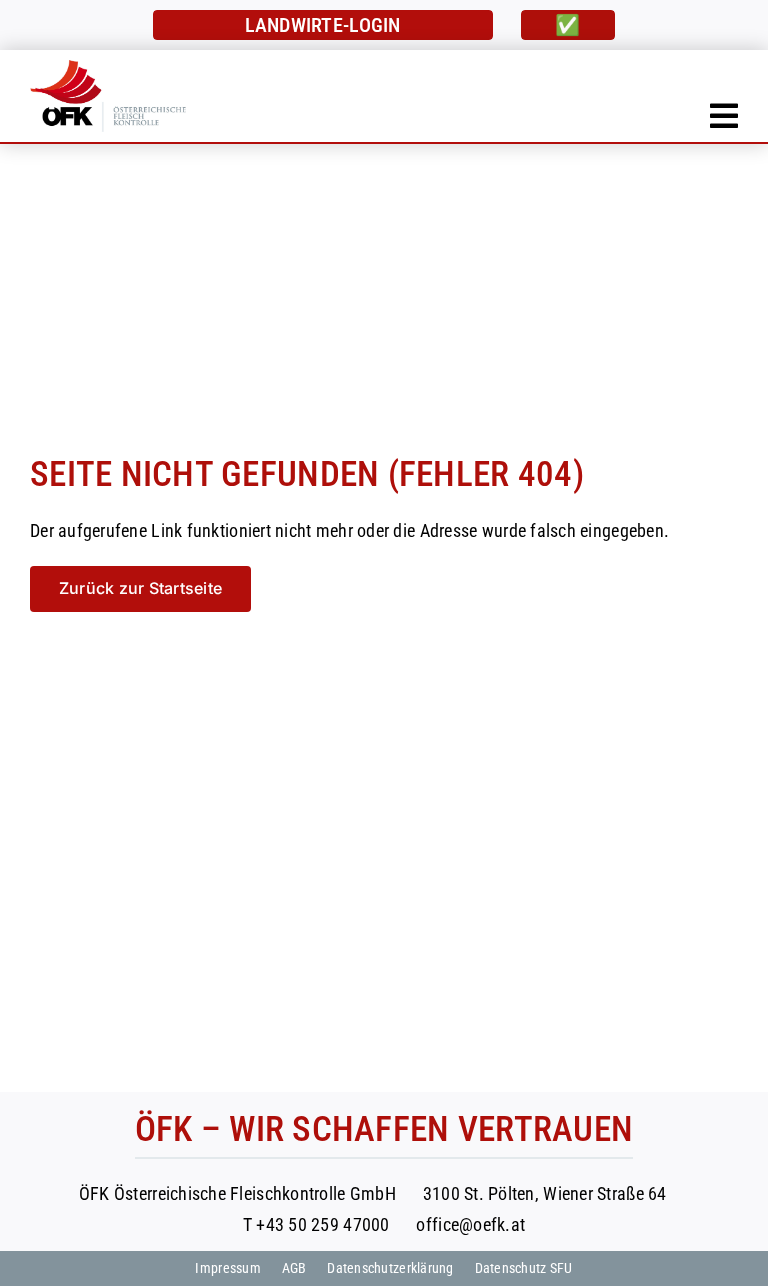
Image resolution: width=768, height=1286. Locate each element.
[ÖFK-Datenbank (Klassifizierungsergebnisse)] (323, 25)
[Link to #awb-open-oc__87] (724, 116)
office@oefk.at (470, 1224)
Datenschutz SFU (524, 1268)
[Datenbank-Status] (568, 25)
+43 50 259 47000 (322, 1224)
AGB (294, 1268)
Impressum (227, 1268)
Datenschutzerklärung (390, 1268)
